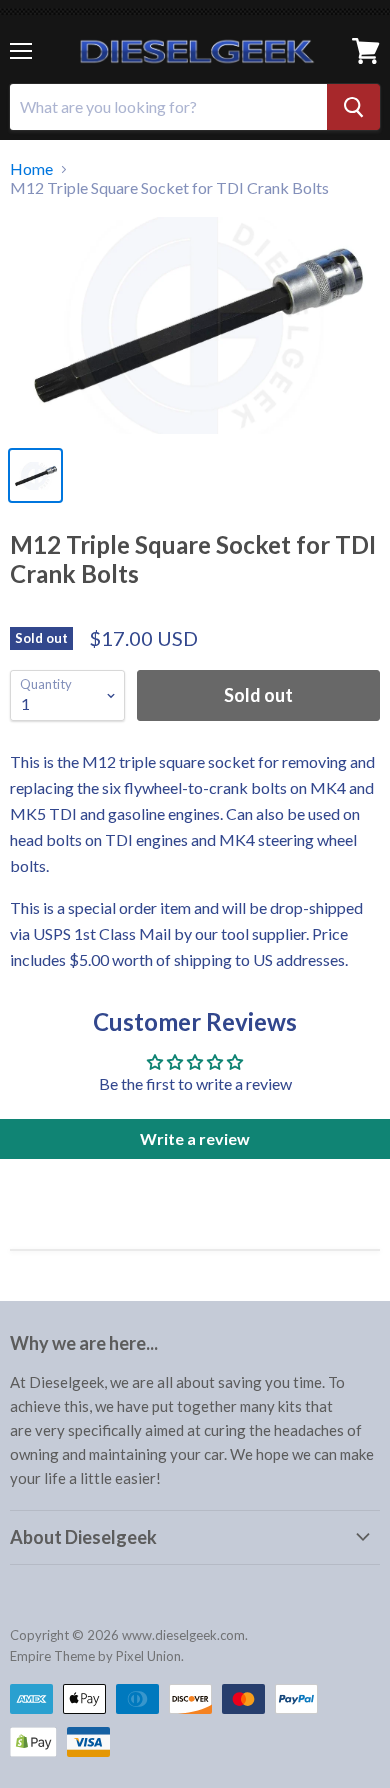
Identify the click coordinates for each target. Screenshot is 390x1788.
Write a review (195, 1138)
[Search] (353, 107)
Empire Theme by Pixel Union (95, 1656)
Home (31, 169)
